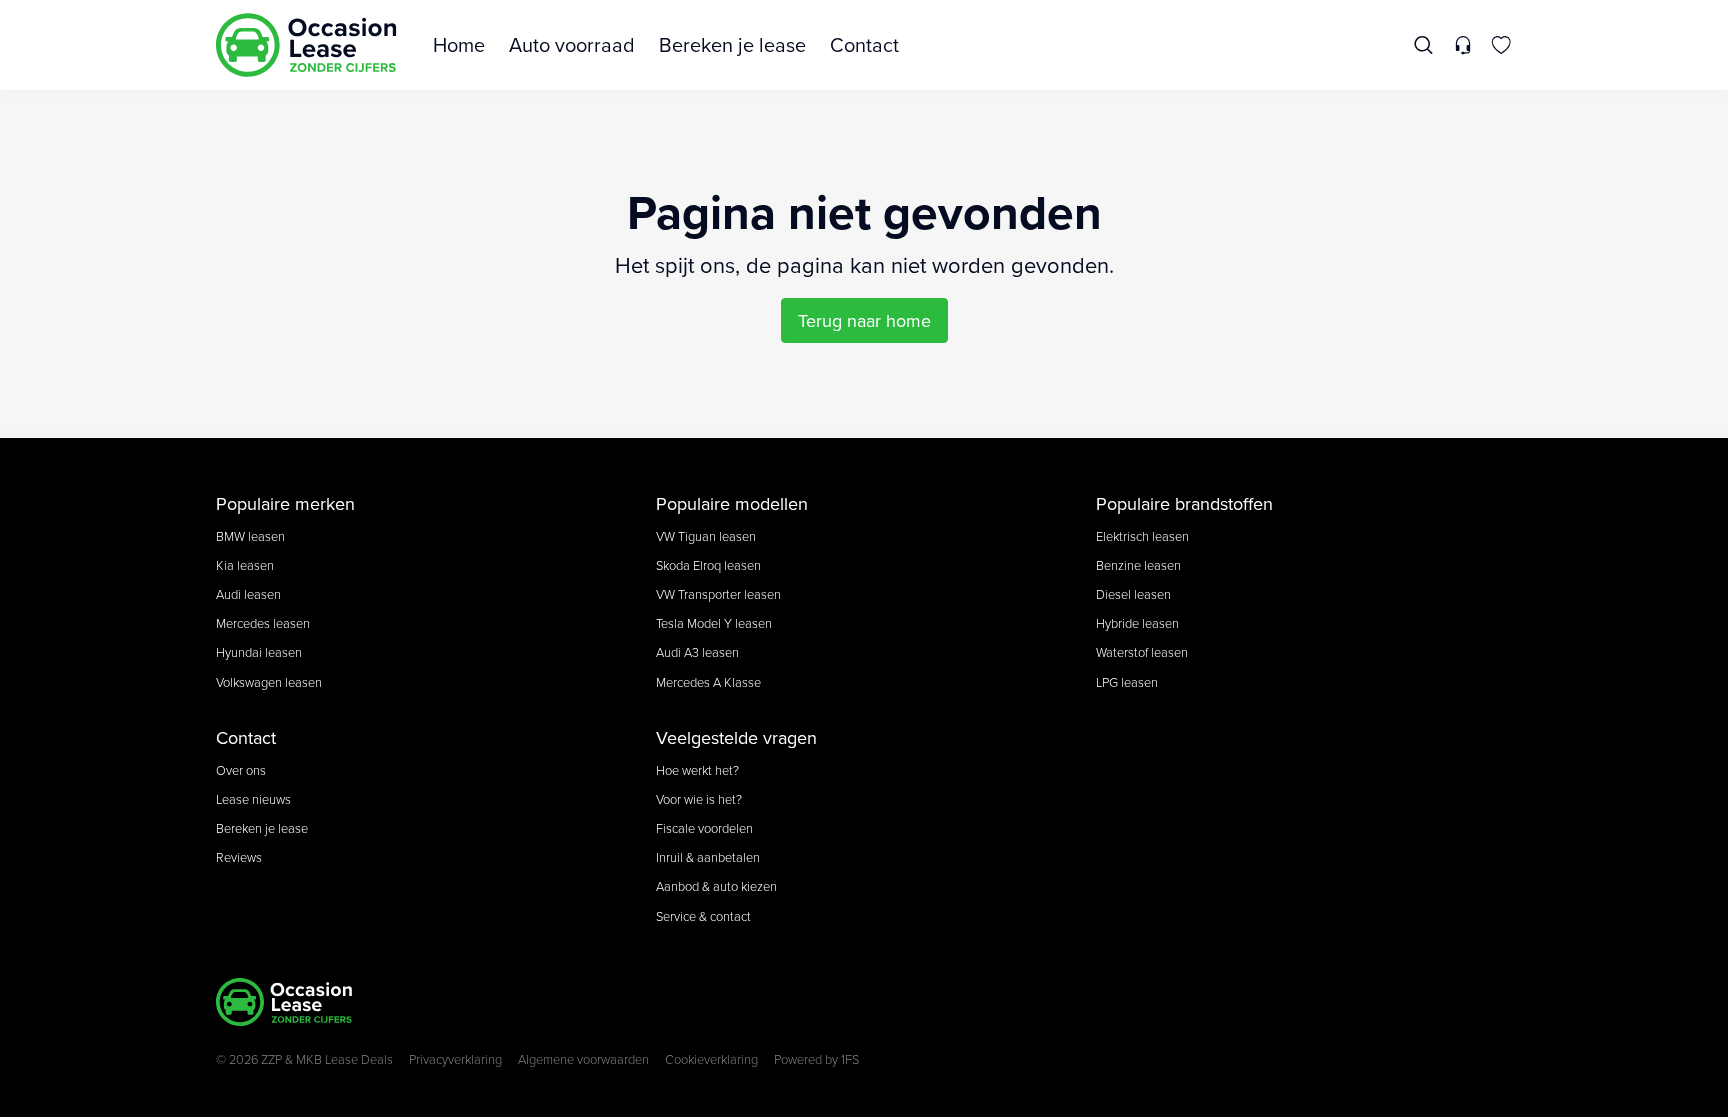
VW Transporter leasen (718, 594)
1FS (850, 1059)
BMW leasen (250, 536)
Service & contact (703, 916)
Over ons (241, 770)
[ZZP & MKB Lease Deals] (306, 45)
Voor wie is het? (699, 799)
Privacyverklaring (455, 1059)
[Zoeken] (1424, 45)
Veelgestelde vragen (736, 737)
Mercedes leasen (263, 623)
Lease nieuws (253, 799)
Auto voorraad (572, 44)
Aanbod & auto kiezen (716, 886)
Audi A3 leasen (697, 652)
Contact (864, 44)
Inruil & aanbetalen (708, 857)
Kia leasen (245, 565)
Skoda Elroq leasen (708, 565)
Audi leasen (248, 594)
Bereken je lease (732, 44)
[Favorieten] (1501, 45)
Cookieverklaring (711, 1059)
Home (459, 44)
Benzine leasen (1138, 565)
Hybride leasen (1137, 623)
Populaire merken (285, 503)
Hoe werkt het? (697, 770)
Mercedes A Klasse (708, 682)
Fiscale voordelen (704, 828)
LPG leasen (1127, 682)
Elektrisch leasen (1142, 536)
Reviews (239, 857)
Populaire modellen (732, 503)
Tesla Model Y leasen (714, 623)
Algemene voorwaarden (583, 1059)
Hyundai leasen (259, 652)
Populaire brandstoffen (1184, 503)
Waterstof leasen (1142, 652)
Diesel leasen (1133, 594)
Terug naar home (864, 320)
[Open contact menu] (1462, 45)
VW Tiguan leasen (706, 536)
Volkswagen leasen (269, 682)
